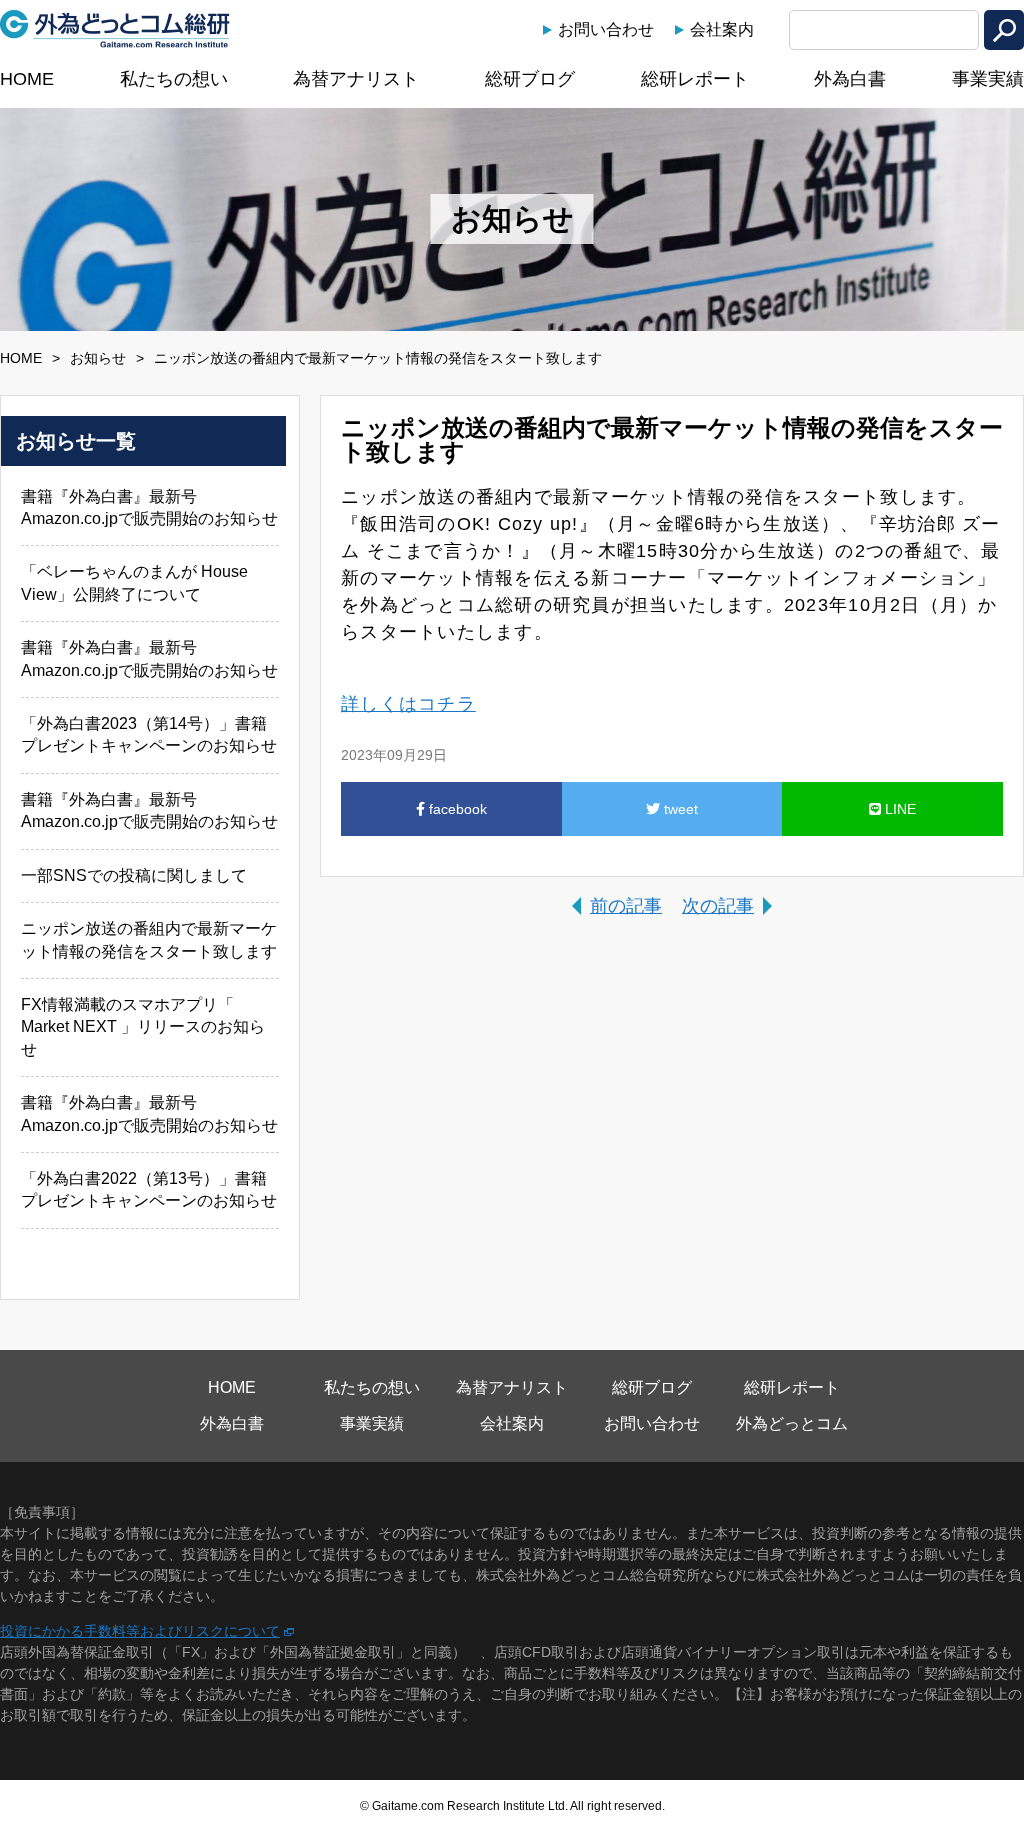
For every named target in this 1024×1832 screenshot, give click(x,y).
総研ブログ (530, 79)
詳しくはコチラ (408, 704)
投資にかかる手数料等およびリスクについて (140, 1631)
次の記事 (718, 906)
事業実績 (988, 79)
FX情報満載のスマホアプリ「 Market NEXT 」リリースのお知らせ (143, 1027)
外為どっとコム (792, 1423)
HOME (27, 79)
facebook (456, 809)
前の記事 (626, 906)
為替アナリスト (356, 79)
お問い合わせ (606, 29)
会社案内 (722, 29)
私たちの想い (174, 79)
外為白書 (850, 79)
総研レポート (695, 79)
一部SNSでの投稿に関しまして (134, 875)
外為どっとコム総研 (115, 29)
